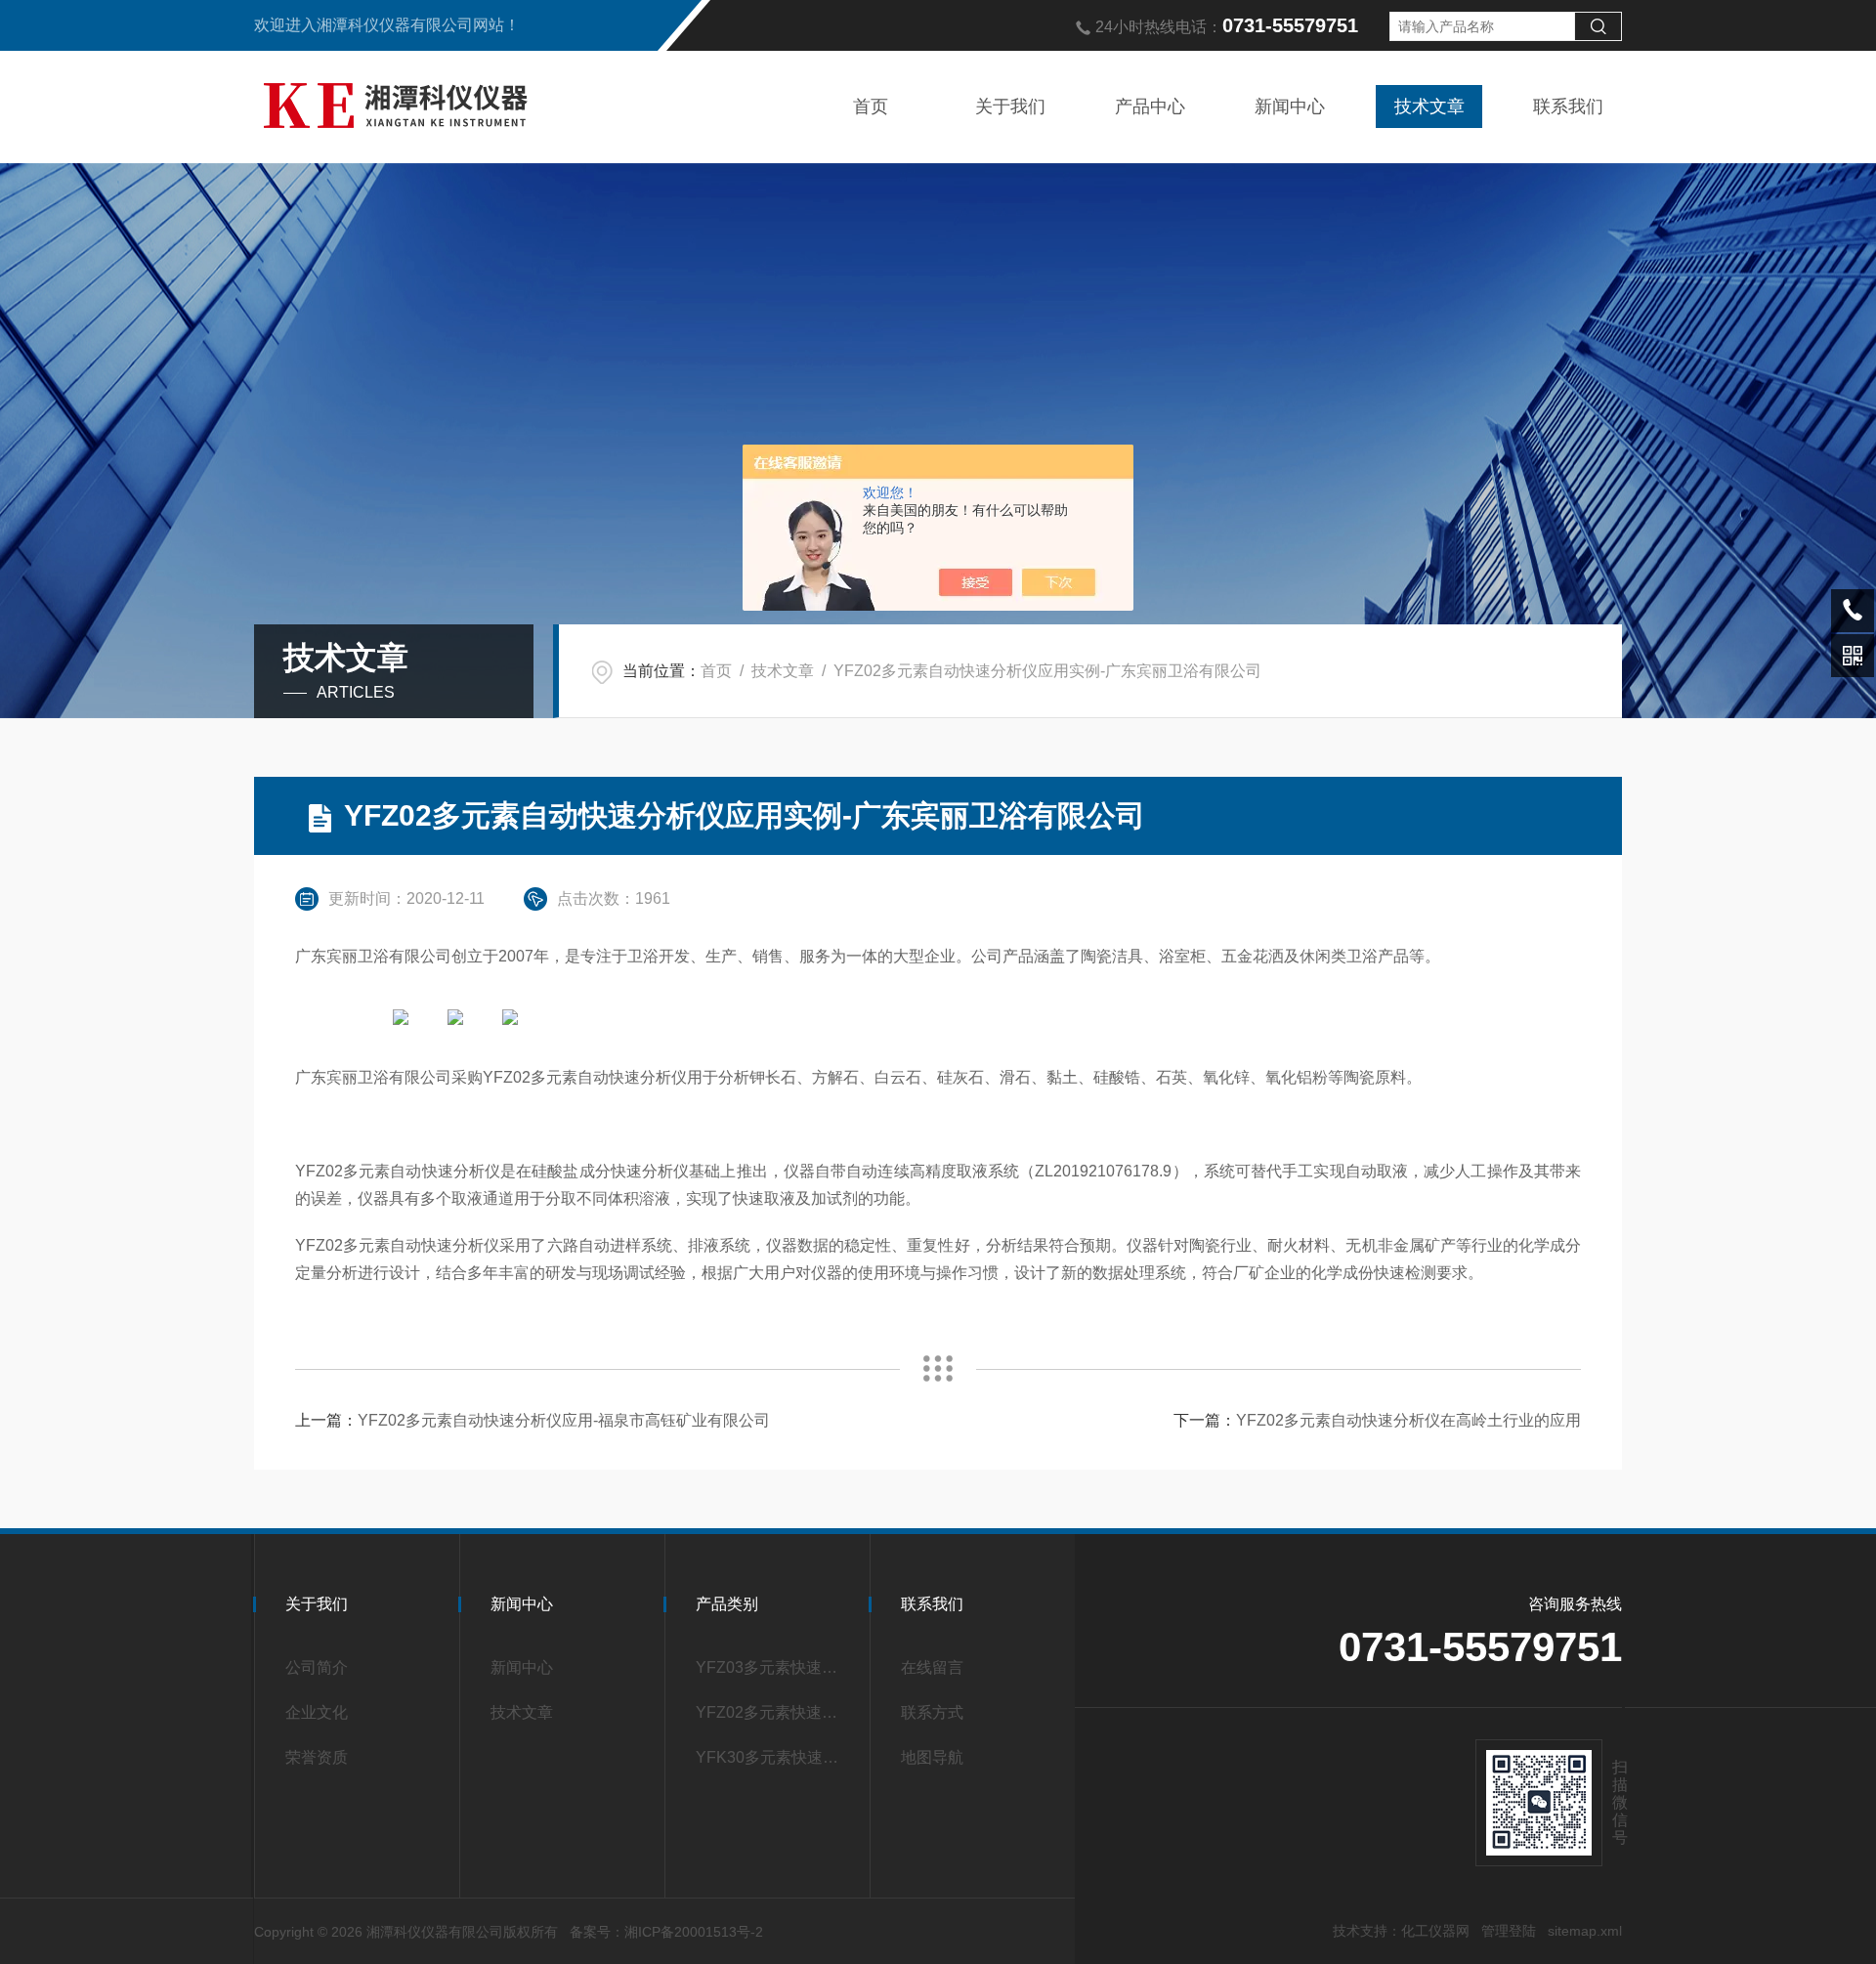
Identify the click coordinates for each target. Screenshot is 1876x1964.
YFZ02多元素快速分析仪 (774, 1712)
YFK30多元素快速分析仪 (774, 1757)
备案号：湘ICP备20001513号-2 (666, 1932)
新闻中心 (1290, 107)
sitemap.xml (1585, 1931)
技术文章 (1429, 107)
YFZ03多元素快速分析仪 (774, 1667)
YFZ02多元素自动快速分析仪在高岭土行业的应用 (1408, 1420)
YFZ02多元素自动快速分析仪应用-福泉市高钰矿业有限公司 (564, 1420)
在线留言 (932, 1667)
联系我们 (1568, 107)
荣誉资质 (317, 1757)
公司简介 (317, 1667)
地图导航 (932, 1757)
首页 (871, 107)
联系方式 (932, 1712)
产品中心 (1150, 107)
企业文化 (317, 1712)
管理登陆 (1509, 1931)
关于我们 (1010, 107)
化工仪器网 (1435, 1931)
